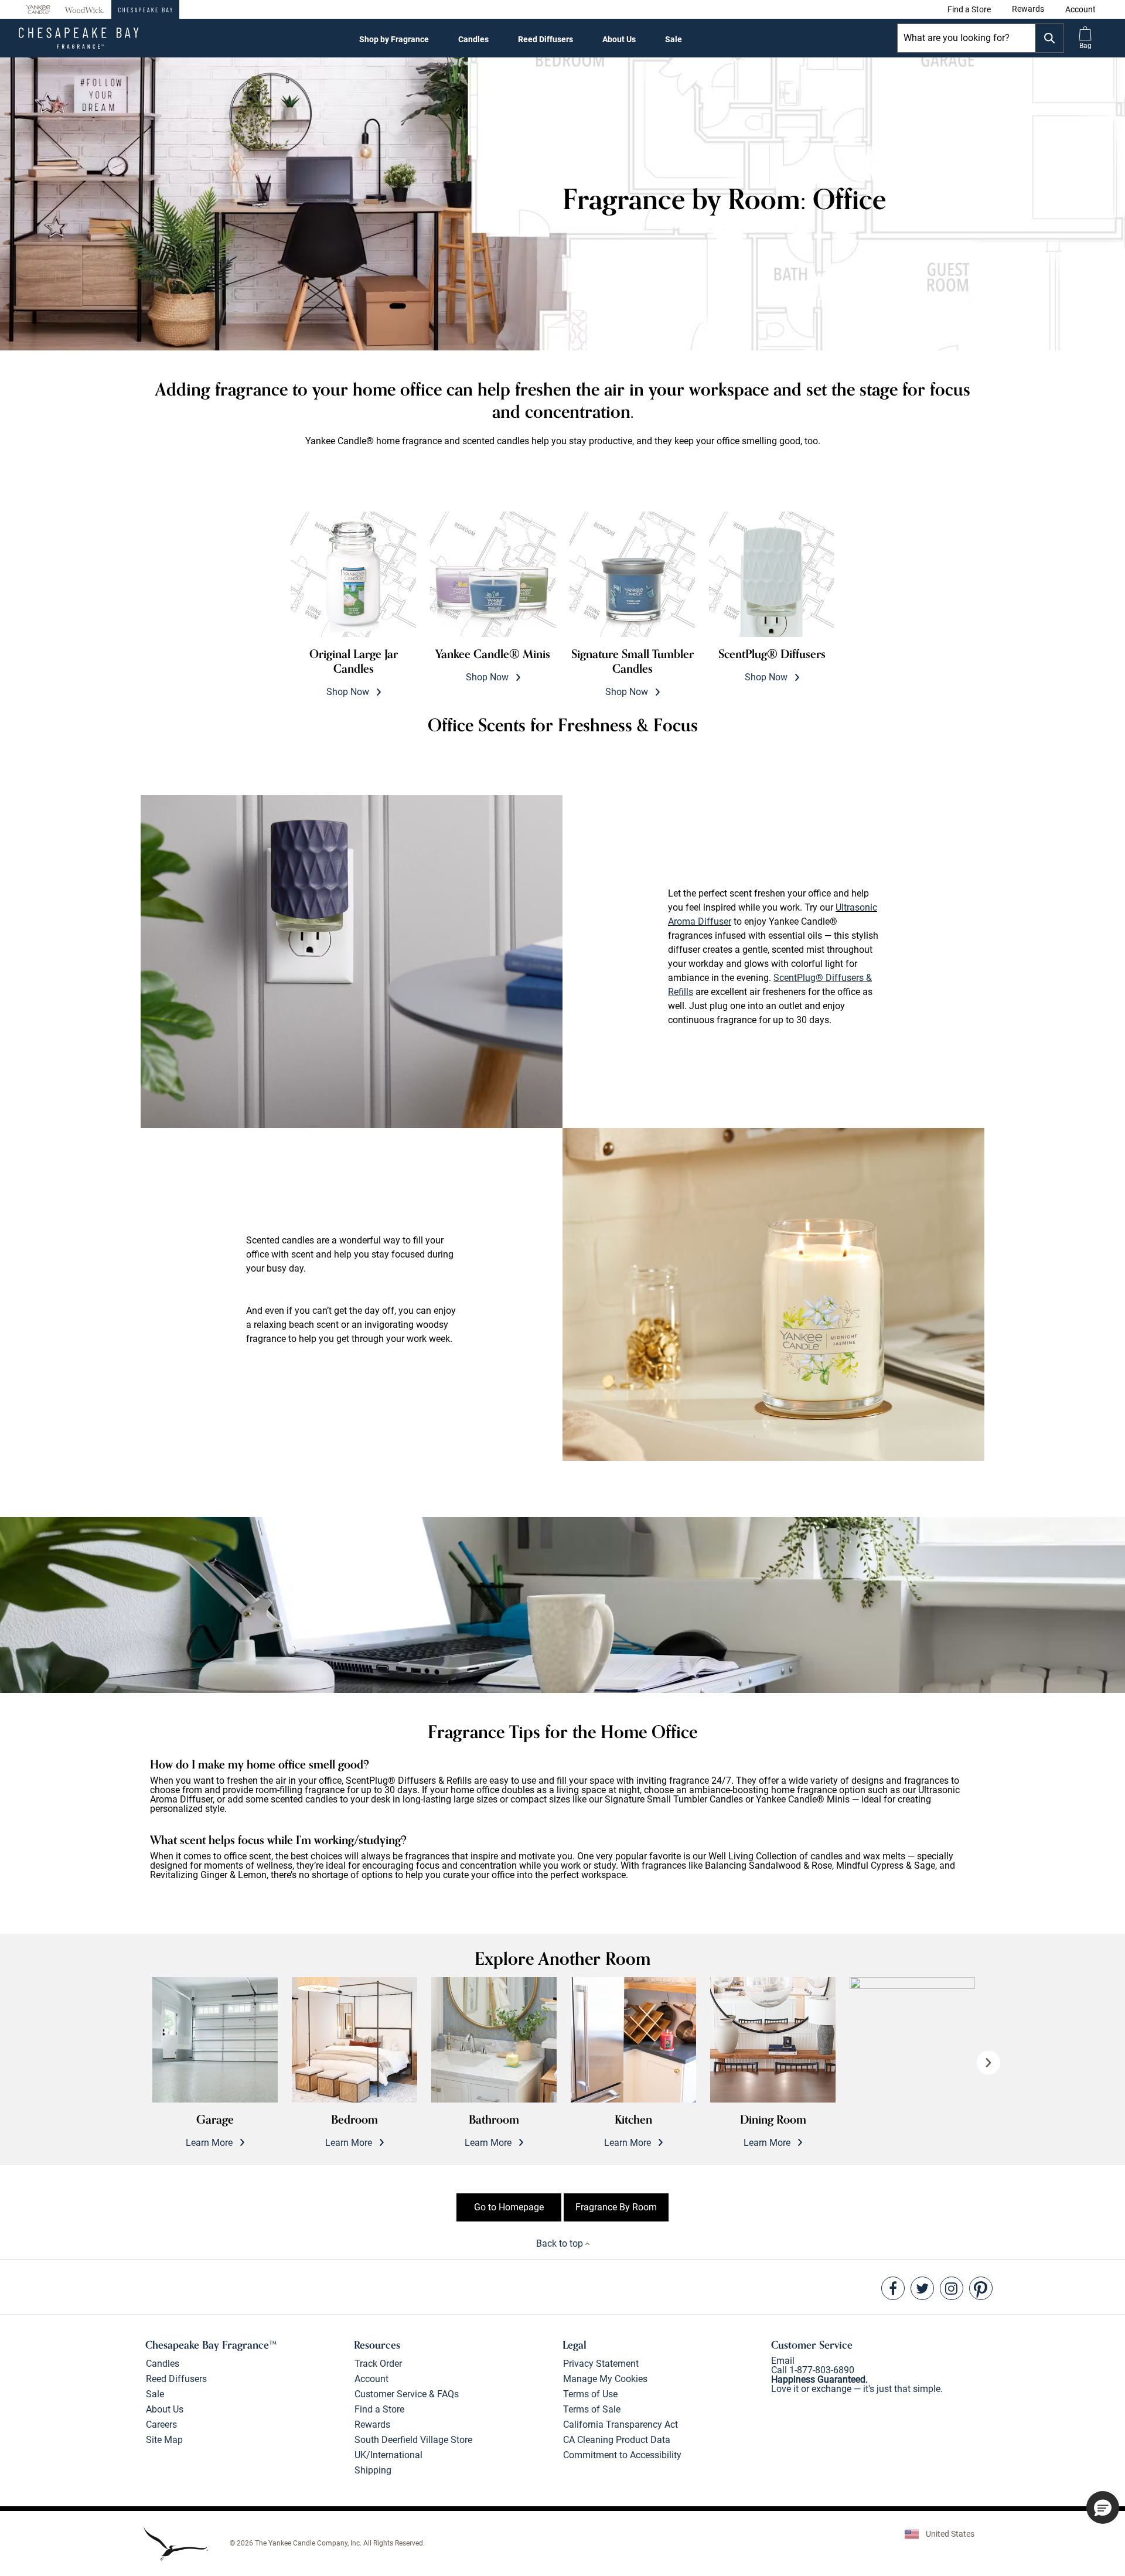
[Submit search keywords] (1049, 38)
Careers (161, 2425)
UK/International (388, 2455)
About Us (619, 39)
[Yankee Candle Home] (38, 10)
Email (783, 2361)
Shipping (373, 2470)
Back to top (561, 2243)
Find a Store (379, 2409)
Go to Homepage (509, 2207)
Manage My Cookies (605, 2379)
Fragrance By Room (616, 2207)
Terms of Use (590, 2394)
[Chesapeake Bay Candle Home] (145, 9)
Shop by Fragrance (394, 39)
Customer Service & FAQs (407, 2394)
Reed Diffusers (546, 39)
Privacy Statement (601, 2364)
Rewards (372, 2425)
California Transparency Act (621, 2425)
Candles (473, 39)
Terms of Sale (592, 2409)
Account (371, 2379)
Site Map (164, 2440)
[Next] (988, 2063)
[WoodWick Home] (84, 9)
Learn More (210, 2130)
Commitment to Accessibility (622, 2455)
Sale (674, 39)
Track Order (378, 2364)
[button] (1080, 9)
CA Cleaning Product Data (617, 2440)
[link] (969, 9)
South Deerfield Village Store (413, 2440)
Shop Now (354, 672)
